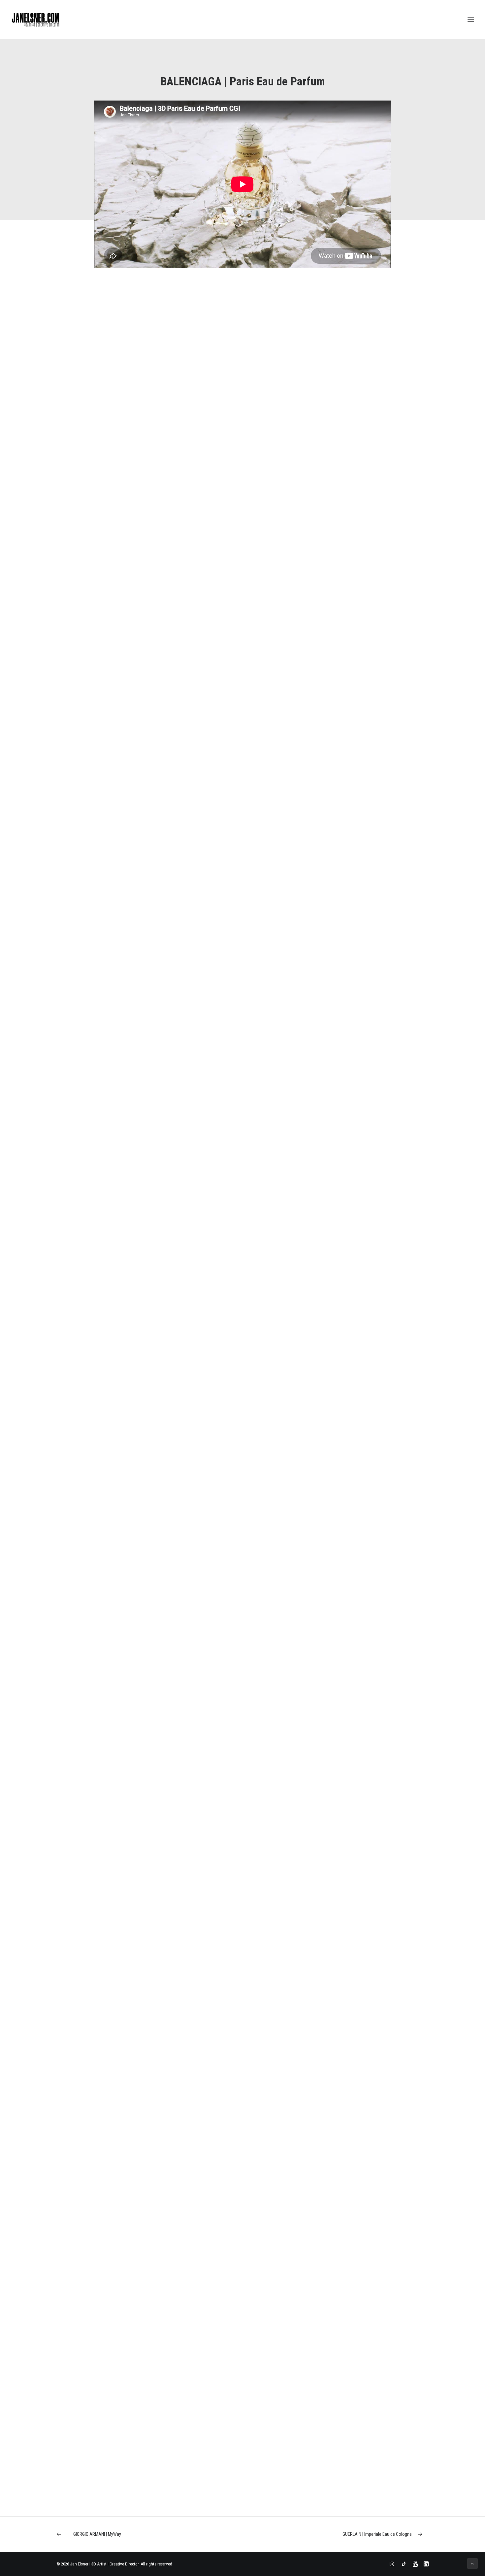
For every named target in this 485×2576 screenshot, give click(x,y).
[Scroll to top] (472, 2563)
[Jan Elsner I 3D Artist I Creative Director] (36, 20)
